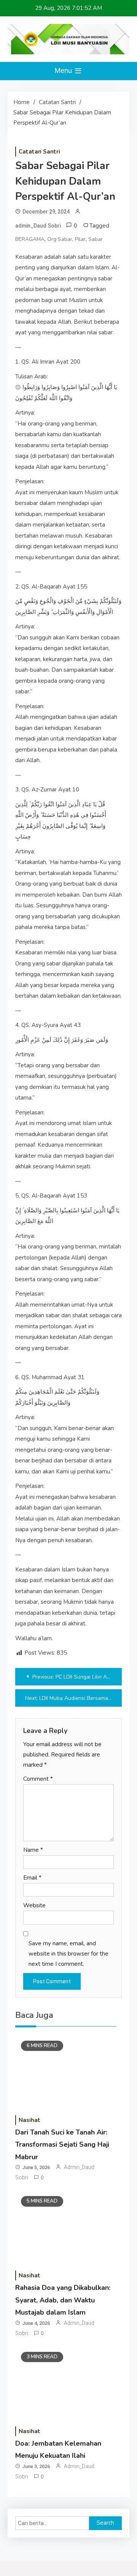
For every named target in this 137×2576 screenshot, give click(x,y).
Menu (64, 70)
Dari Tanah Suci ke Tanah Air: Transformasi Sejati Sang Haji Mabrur (62, 2145)
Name (33, 1850)
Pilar (80, 239)
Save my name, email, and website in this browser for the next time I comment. (68, 1954)
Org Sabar (60, 239)
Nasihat (29, 2120)
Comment (38, 1779)
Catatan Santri (39, 152)
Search (105, 2523)
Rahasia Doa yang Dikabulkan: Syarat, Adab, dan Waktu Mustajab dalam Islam (63, 2300)
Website (34, 1905)
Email (32, 1878)
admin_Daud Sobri (38, 226)
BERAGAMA (30, 239)
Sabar (96, 239)
